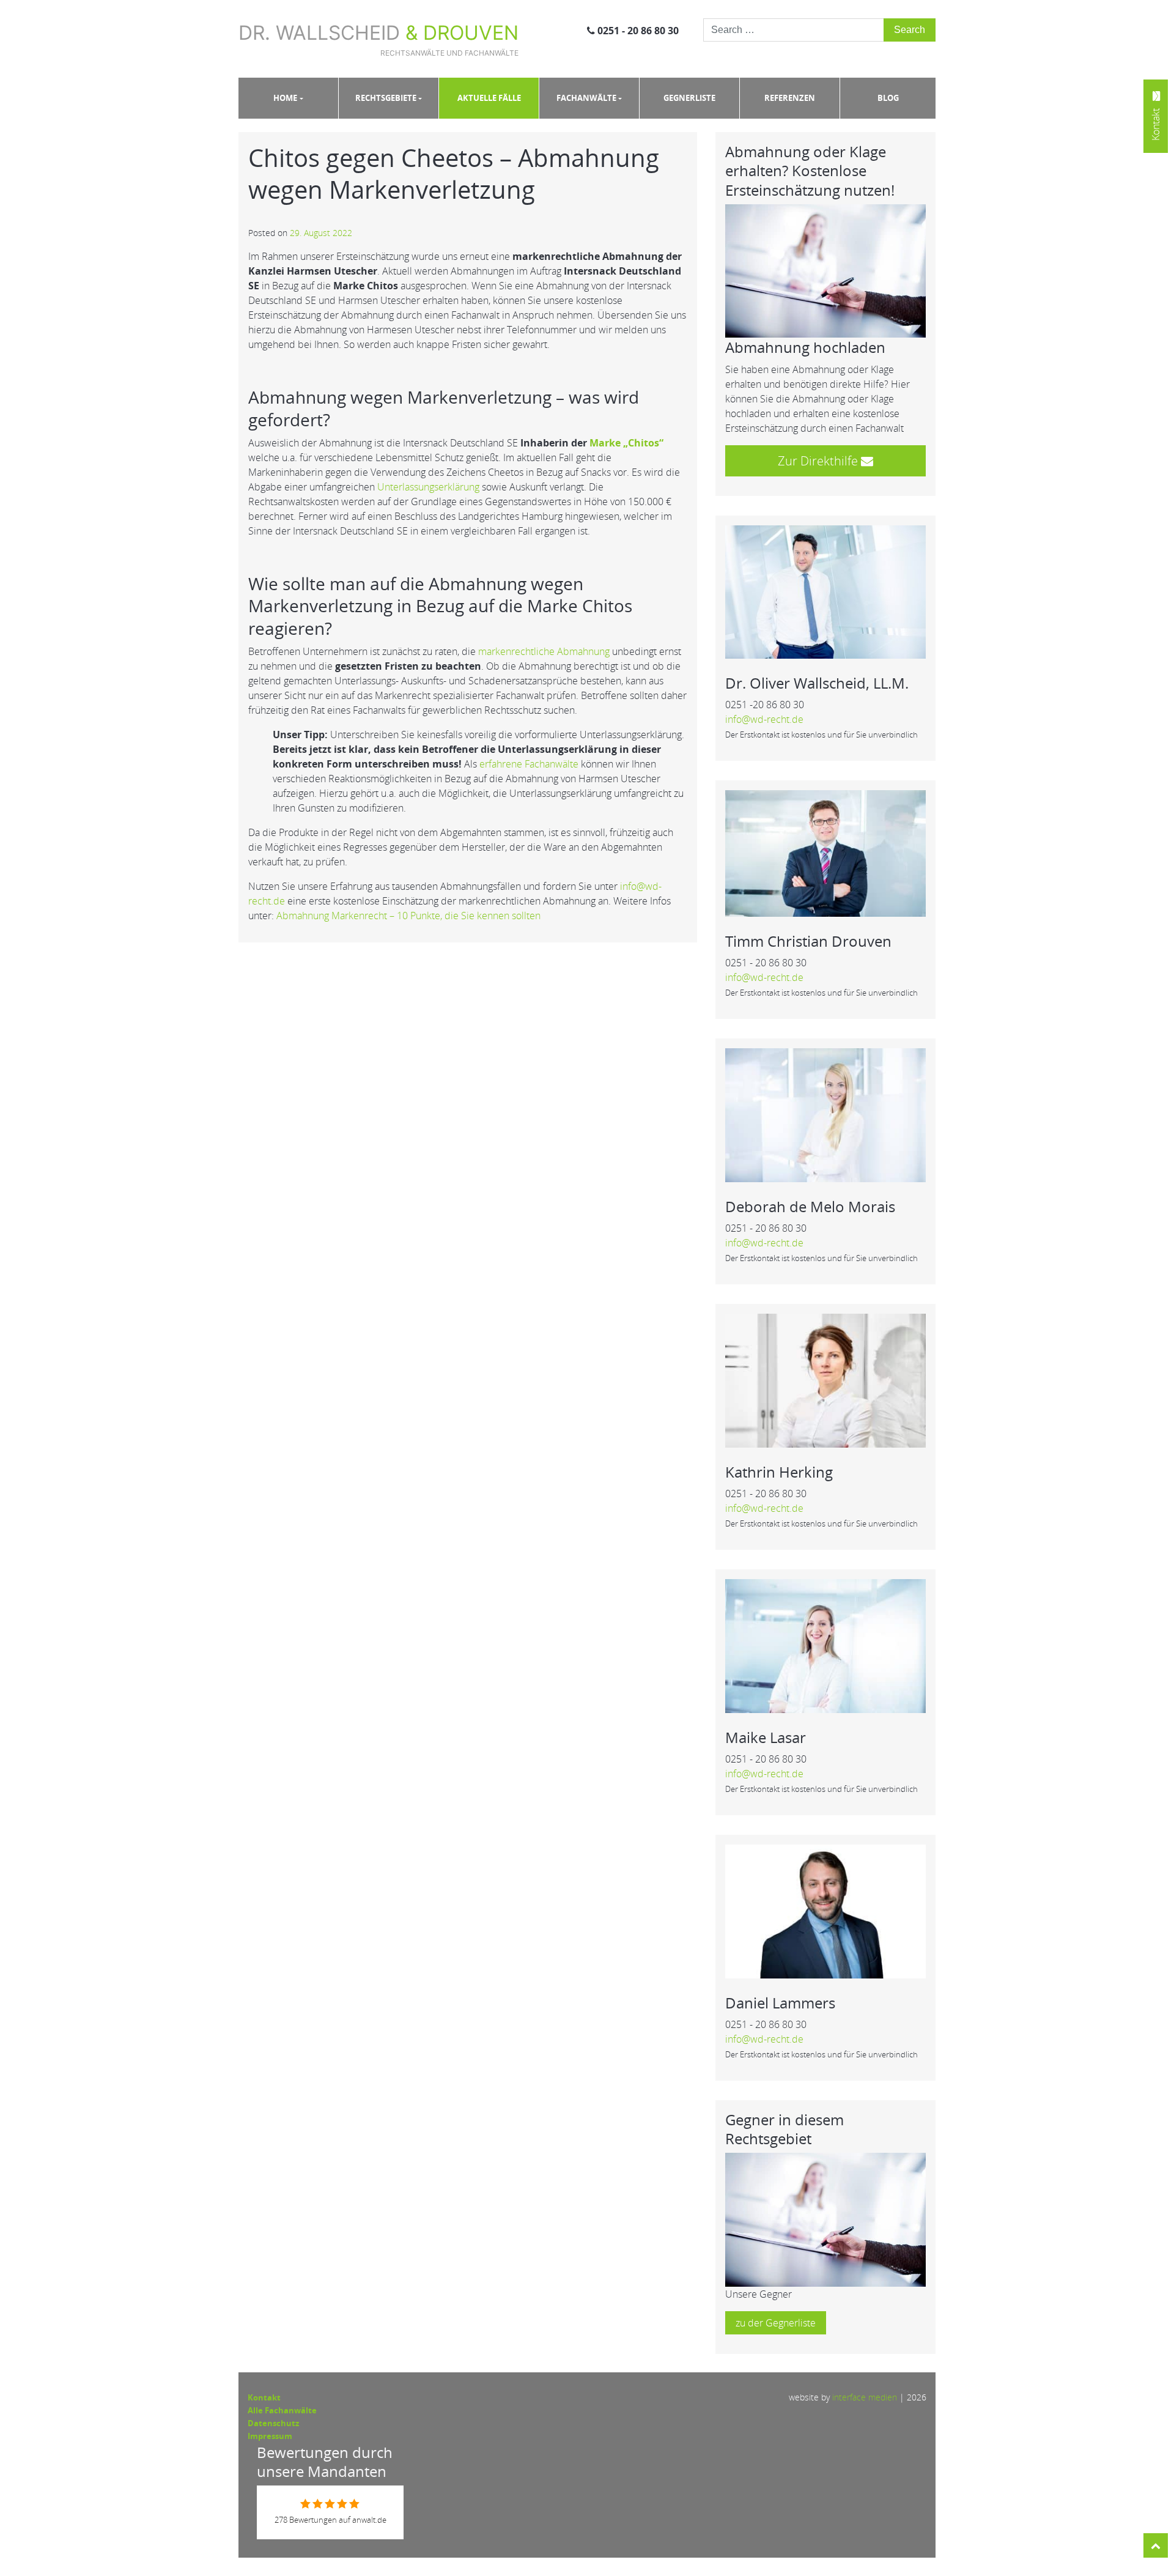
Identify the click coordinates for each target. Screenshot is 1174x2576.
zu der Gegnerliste (776, 2323)
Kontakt (264, 2397)
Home (285, 98)
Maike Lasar (766, 1737)
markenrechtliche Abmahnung (544, 651)
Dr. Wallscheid (378, 39)
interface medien (865, 2397)
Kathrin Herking (779, 1472)
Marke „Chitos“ (626, 443)
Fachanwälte (586, 98)
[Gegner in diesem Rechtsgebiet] (825, 2219)
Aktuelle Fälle (489, 98)
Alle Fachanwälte (282, 2410)
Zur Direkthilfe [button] (819, 461)
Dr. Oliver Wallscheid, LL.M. (817, 683)
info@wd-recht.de (764, 719)
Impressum (270, 2436)
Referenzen (790, 98)
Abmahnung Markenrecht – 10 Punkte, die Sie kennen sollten (408, 916)
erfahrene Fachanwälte (529, 764)
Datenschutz (273, 2423)
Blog (888, 98)
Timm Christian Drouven (808, 941)
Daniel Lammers (780, 2003)
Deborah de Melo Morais (810, 1206)
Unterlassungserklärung (428, 487)
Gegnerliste (689, 98)
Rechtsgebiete (386, 98)
